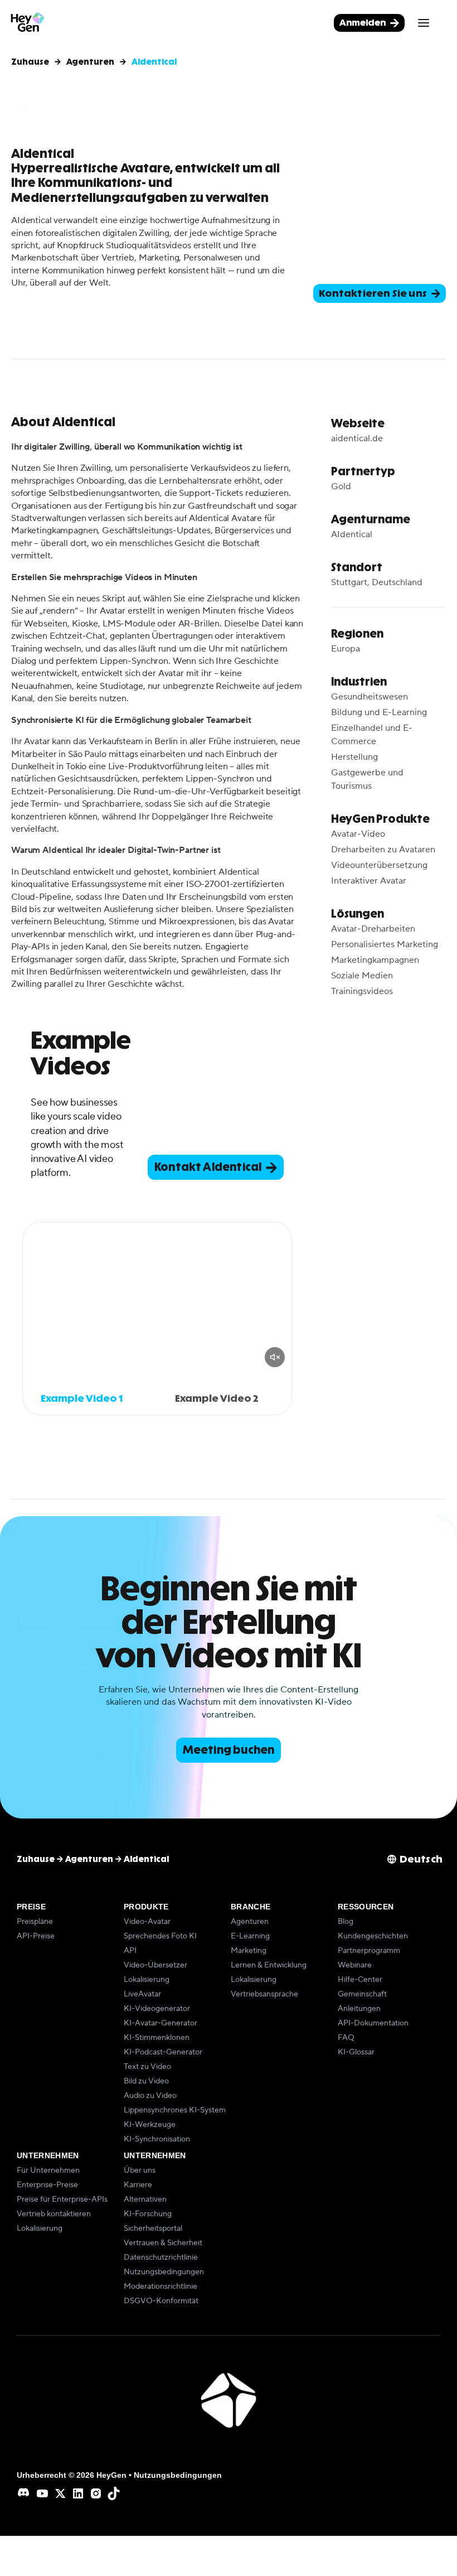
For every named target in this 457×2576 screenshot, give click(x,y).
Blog (346, 1922)
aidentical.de (357, 438)
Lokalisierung (147, 1980)
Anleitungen (359, 2009)
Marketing (249, 1951)
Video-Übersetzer (155, 1965)
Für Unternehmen (48, 2170)
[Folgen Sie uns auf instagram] (96, 2493)
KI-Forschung (148, 2214)
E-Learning (250, 1936)
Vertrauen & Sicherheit (163, 2243)
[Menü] (424, 23)
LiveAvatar (142, 1994)
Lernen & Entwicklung (269, 1965)
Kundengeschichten (373, 1936)
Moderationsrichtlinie (161, 2286)
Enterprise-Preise (47, 2185)
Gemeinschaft (362, 1994)
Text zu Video (147, 2067)
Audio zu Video (150, 2096)
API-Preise (36, 1936)
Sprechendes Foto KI (160, 1936)
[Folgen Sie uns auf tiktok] (114, 2493)
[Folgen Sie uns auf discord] (25, 2493)
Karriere (138, 2185)
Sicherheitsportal (153, 2228)
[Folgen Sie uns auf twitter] (60, 2493)
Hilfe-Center (360, 1980)
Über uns (140, 2170)
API (130, 1951)
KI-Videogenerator (157, 2009)
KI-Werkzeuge (150, 2125)
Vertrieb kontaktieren (54, 2214)
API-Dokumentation (373, 2023)
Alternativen (145, 2199)
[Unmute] (275, 1357)
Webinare (355, 1965)
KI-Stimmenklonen (157, 2038)
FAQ (346, 2038)
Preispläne (35, 1922)
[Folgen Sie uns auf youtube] (42, 2493)
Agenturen (90, 62)
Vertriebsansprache (264, 1994)
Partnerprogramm (369, 1951)
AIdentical (352, 534)
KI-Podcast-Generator (163, 2052)
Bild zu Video (146, 2081)
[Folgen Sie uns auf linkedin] (78, 2493)
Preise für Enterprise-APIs (62, 2199)
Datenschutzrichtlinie (161, 2257)
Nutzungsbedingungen (164, 2272)
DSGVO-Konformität (161, 2301)
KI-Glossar (356, 2052)
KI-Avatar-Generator (161, 2023)
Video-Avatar (147, 1922)
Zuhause (30, 62)
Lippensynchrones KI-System (175, 2110)
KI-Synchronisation (157, 2139)
